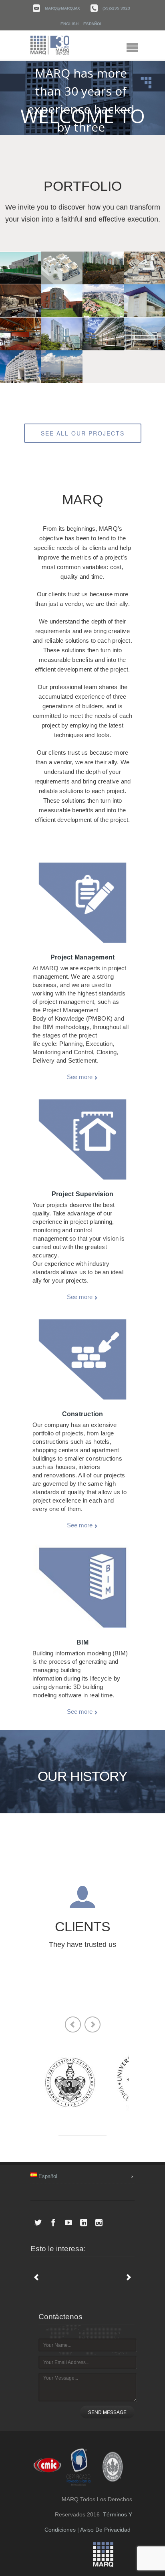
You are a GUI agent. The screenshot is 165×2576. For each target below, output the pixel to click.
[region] (82, 98)
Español (93, 24)
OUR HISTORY (82, 1776)
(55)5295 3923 (116, 8)
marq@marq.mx (62, 8)
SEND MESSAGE (107, 2412)
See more (80, 1077)
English (69, 24)
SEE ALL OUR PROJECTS (83, 433)
